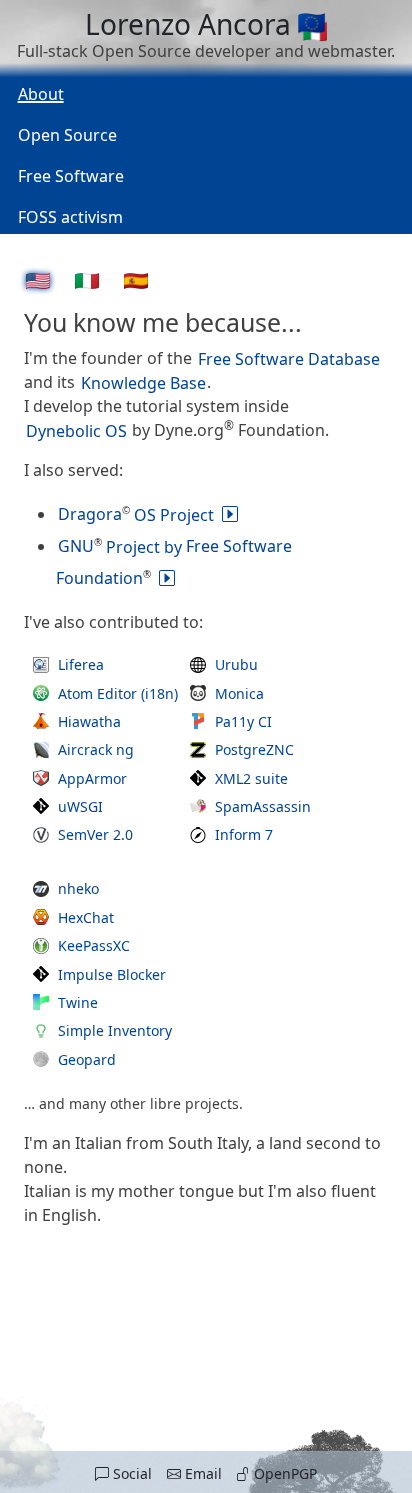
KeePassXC (94, 945)
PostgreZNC (254, 749)
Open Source (67, 135)
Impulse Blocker (112, 974)
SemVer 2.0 (95, 834)
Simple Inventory (115, 1030)
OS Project (136, 514)
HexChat (86, 917)
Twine (78, 1002)
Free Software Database (289, 358)
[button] (123, 1474)
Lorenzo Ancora (191, 24)
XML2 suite (251, 778)
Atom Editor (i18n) (118, 693)
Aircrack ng (96, 749)
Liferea (81, 664)
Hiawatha (89, 721)
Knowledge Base (143, 382)
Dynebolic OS (76, 430)
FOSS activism (70, 217)
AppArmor (92, 778)
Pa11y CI (243, 721)
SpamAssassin (263, 806)
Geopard (87, 1059)
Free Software (71, 176)
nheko (78, 888)
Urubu (236, 664)
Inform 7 (244, 834)
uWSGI (80, 806)
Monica (239, 693)
